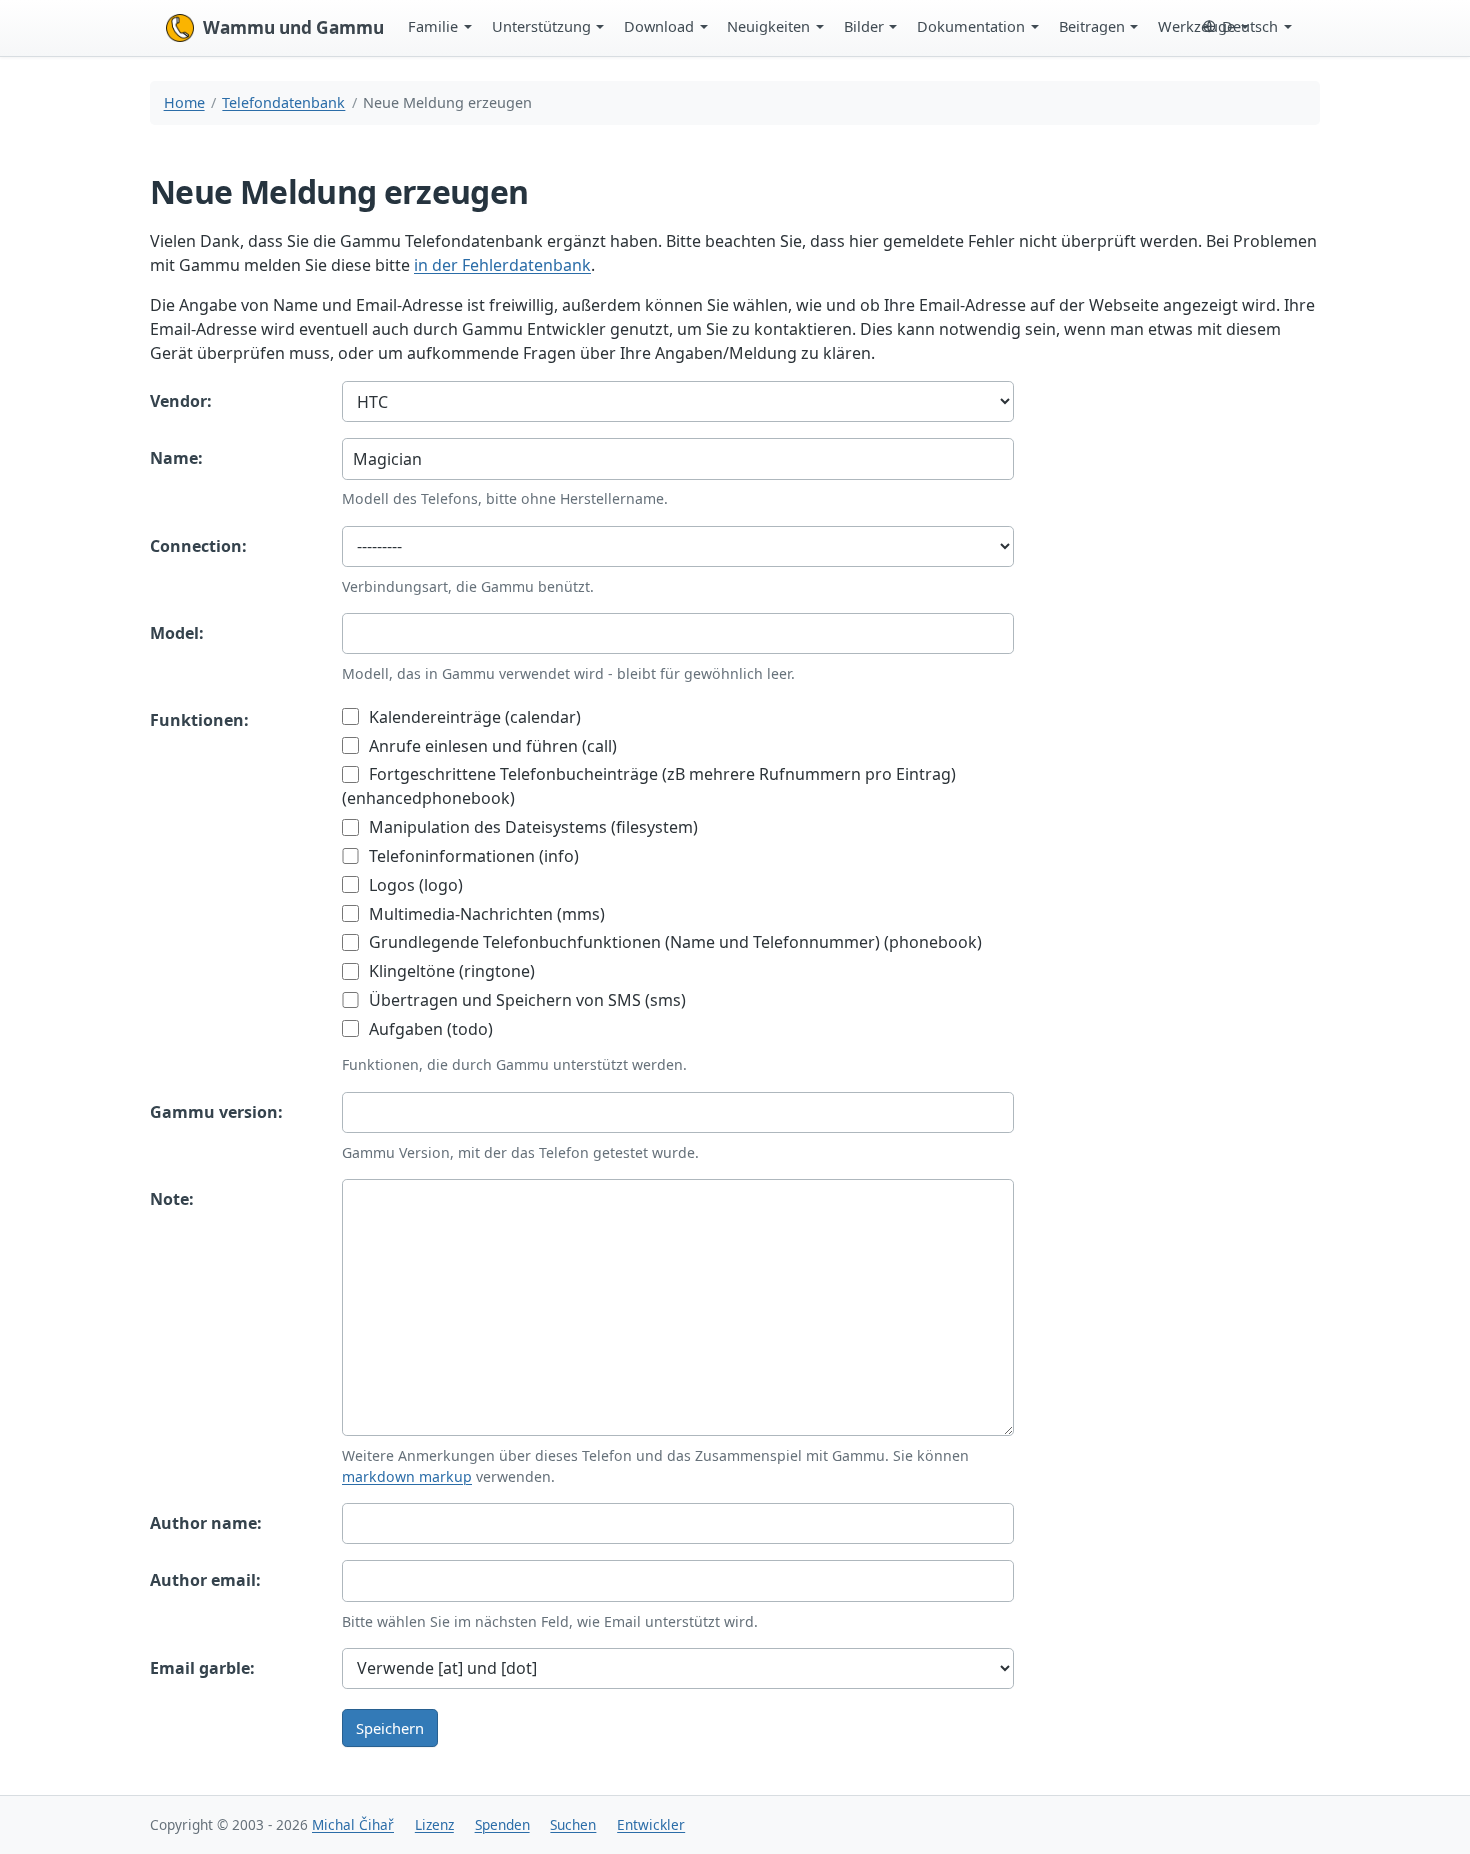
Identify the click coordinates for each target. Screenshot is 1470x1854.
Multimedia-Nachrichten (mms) (485, 914)
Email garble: (202, 1668)
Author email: (205, 1580)
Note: (172, 1199)
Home (184, 102)
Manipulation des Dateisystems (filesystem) (531, 827)
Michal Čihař (353, 1824)
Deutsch (1250, 26)
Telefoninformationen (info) (472, 856)
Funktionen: (199, 720)
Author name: (206, 1523)
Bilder (864, 26)
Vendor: (181, 401)
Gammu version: (216, 1112)
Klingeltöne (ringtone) (450, 971)
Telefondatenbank (283, 102)
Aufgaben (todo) (429, 1029)
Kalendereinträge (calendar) (473, 717)
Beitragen (1092, 26)
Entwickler (651, 1824)
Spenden (502, 1824)
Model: (177, 633)
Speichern (390, 1728)
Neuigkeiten (768, 26)
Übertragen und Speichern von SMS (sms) (525, 1000)
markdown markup (407, 1476)
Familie (433, 26)
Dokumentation (971, 26)
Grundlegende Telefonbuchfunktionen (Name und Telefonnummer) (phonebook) (673, 942)
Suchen (573, 1824)
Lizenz (434, 1824)
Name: (176, 458)
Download (659, 26)
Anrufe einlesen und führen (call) (491, 746)
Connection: (198, 546)
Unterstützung (541, 26)
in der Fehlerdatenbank (502, 265)
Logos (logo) (414, 885)
